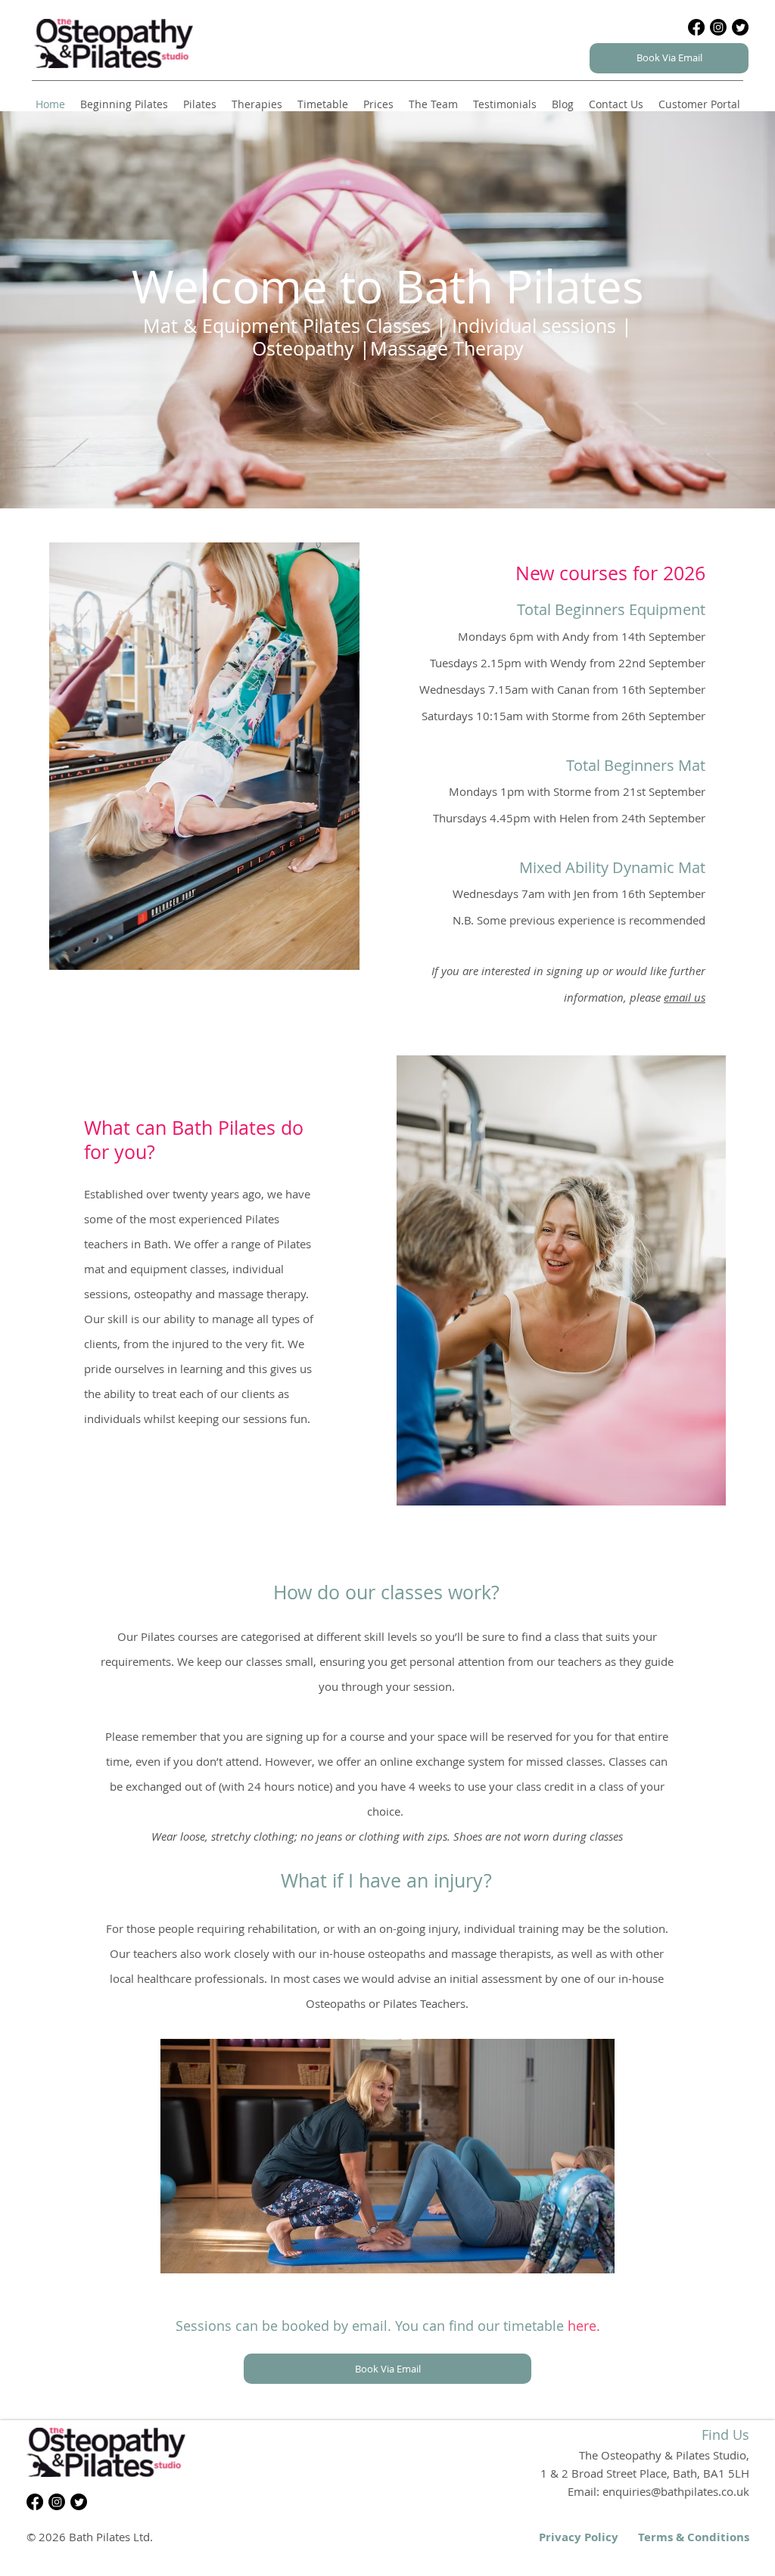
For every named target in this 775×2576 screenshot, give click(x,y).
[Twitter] (740, 27)
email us (685, 997)
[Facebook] (696, 27)
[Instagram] (718, 27)
